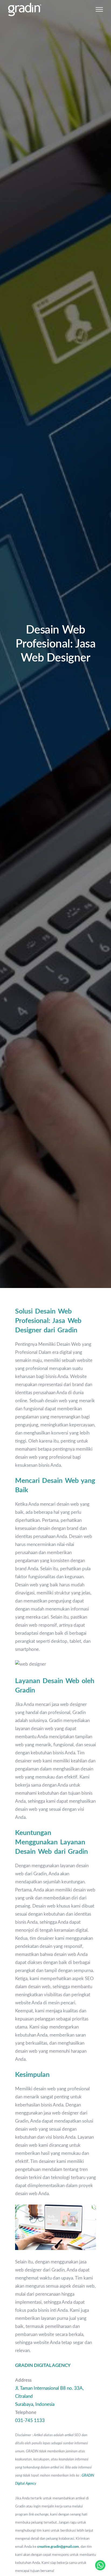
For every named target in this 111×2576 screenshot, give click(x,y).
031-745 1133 (30, 2421)
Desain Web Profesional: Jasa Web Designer (56, 644)
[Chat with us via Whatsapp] (100, 2565)
